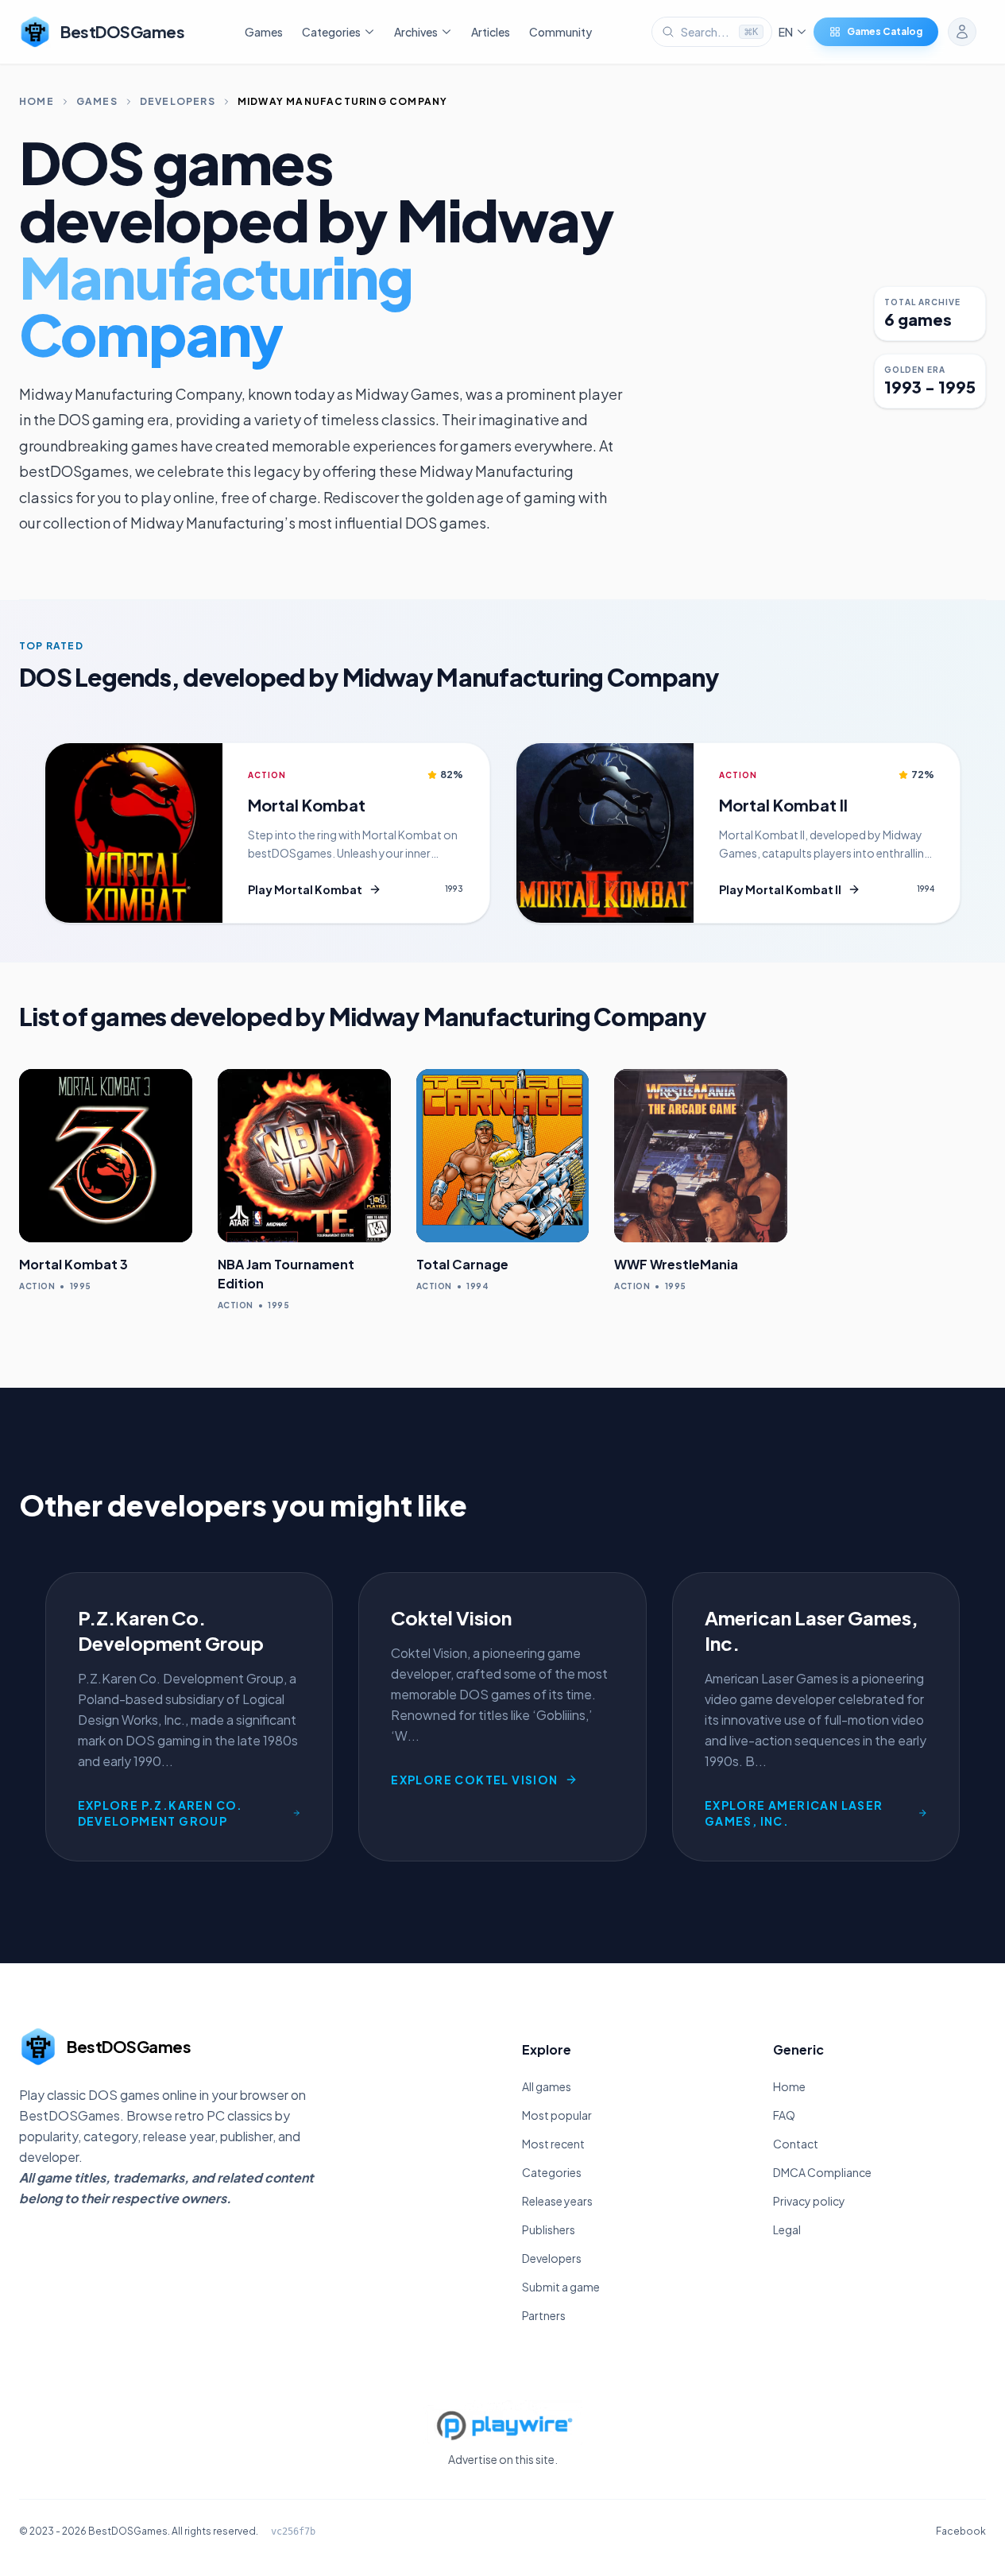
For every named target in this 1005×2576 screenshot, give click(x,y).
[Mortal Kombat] (134, 833)
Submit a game (561, 2287)
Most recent (553, 2144)
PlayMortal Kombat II (780, 889)
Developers (178, 101)
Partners (544, 2315)
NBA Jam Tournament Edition (286, 1274)
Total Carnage (462, 1264)
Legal (787, 2229)
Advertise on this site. (503, 2459)
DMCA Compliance (822, 2172)
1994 (926, 889)
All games (547, 2086)
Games (264, 32)
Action (267, 775)
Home (37, 101)
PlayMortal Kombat (305, 889)
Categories (552, 2172)
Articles (491, 32)
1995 (81, 1286)
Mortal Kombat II (783, 805)
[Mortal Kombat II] (605, 833)
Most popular (557, 2115)
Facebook (961, 2531)
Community (560, 32)
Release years (557, 2201)
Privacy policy (809, 2201)
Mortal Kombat (307, 805)
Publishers (549, 2229)
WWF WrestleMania (676, 1264)
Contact (796, 2144)
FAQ (784, 2115)
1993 (454, 889)
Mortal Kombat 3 (73, 1264)
